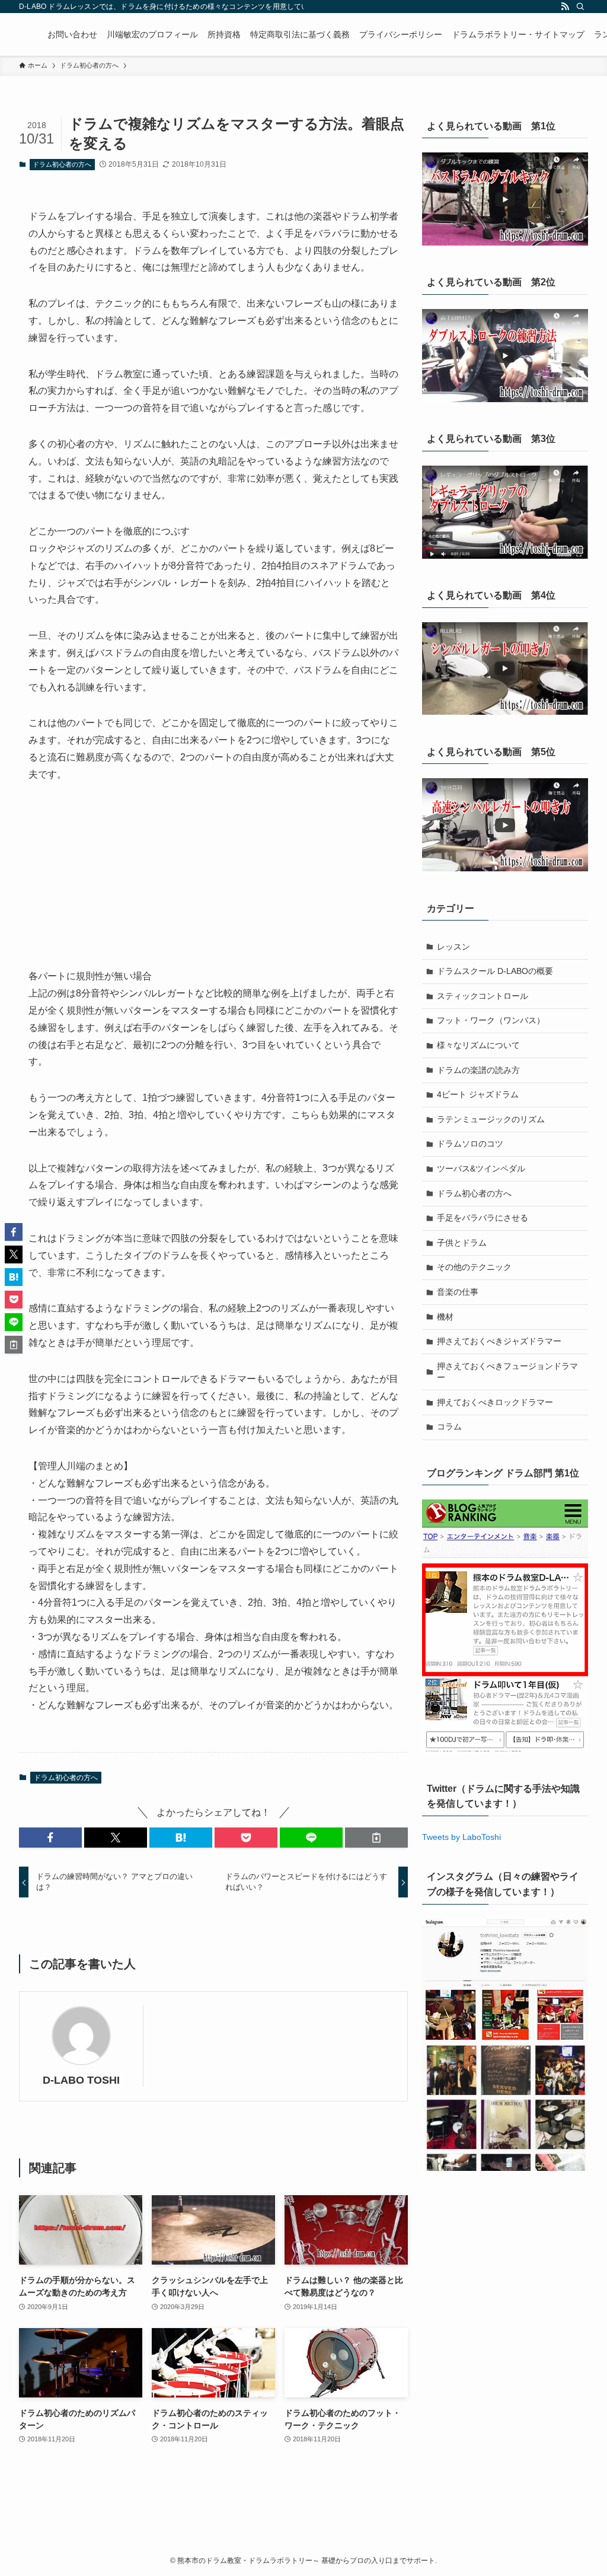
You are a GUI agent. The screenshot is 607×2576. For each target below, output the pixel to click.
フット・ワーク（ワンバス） (491, 1020)
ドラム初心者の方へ (62, 164)
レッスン (453, 947)
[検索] (580, 7)
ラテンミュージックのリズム (491, 1119)
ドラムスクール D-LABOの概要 (495, 971)
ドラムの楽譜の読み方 (478, 1070)
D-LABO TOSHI (81, 2080)
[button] (50, 1838)
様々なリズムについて (478, 1045)
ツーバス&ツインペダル (481, 1168)
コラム (449, 1426)
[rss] (565, 7)
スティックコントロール (483, 996)
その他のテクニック (474, 1267)
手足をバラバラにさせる (483, 1218)
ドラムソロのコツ (470, 1144)
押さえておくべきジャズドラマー (499, 1341)
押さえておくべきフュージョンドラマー (507, 1372)
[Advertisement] (213, 885)
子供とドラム (462, 1243)
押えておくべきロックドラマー (495, 1402)
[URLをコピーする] (376, 1838)
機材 (445, 1317)
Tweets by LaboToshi (461, 1837)
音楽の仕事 (458, 1292)
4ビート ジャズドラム (478, 1094)
